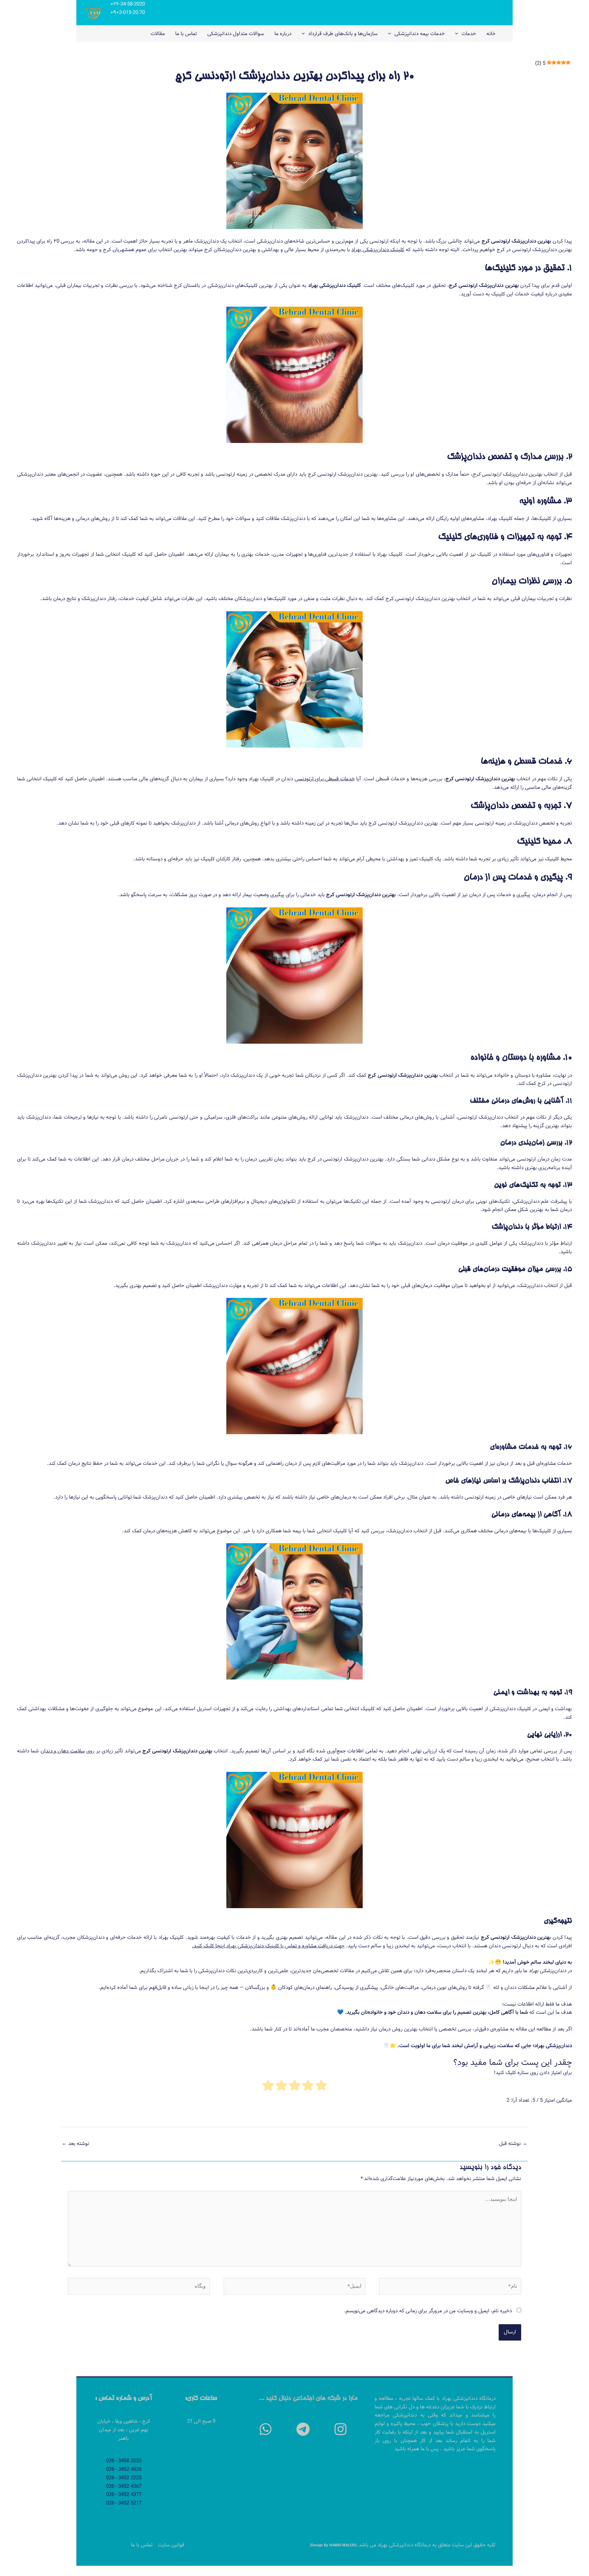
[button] (341, 2429)
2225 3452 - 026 (124, 2478)
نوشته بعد (75, 2144)
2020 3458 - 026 (124, 2461)
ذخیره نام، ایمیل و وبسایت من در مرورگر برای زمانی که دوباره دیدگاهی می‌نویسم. (428, 2311)
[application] (458, 34)
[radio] (321, 2087)
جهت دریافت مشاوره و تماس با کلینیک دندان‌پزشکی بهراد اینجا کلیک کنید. (268, 1946)
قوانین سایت (171, 2545)
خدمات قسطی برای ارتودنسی (325, 779)
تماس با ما (142, 2545)
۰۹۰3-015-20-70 (128, 13)
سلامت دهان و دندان (63, 1751)
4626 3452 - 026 (124, 2469)
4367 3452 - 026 (124, 2486)
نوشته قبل (513, 2144)
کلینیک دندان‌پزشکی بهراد (378, 250)
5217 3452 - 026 (124, 2503)
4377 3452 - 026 (124, 2495)
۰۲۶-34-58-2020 (128, 4)
